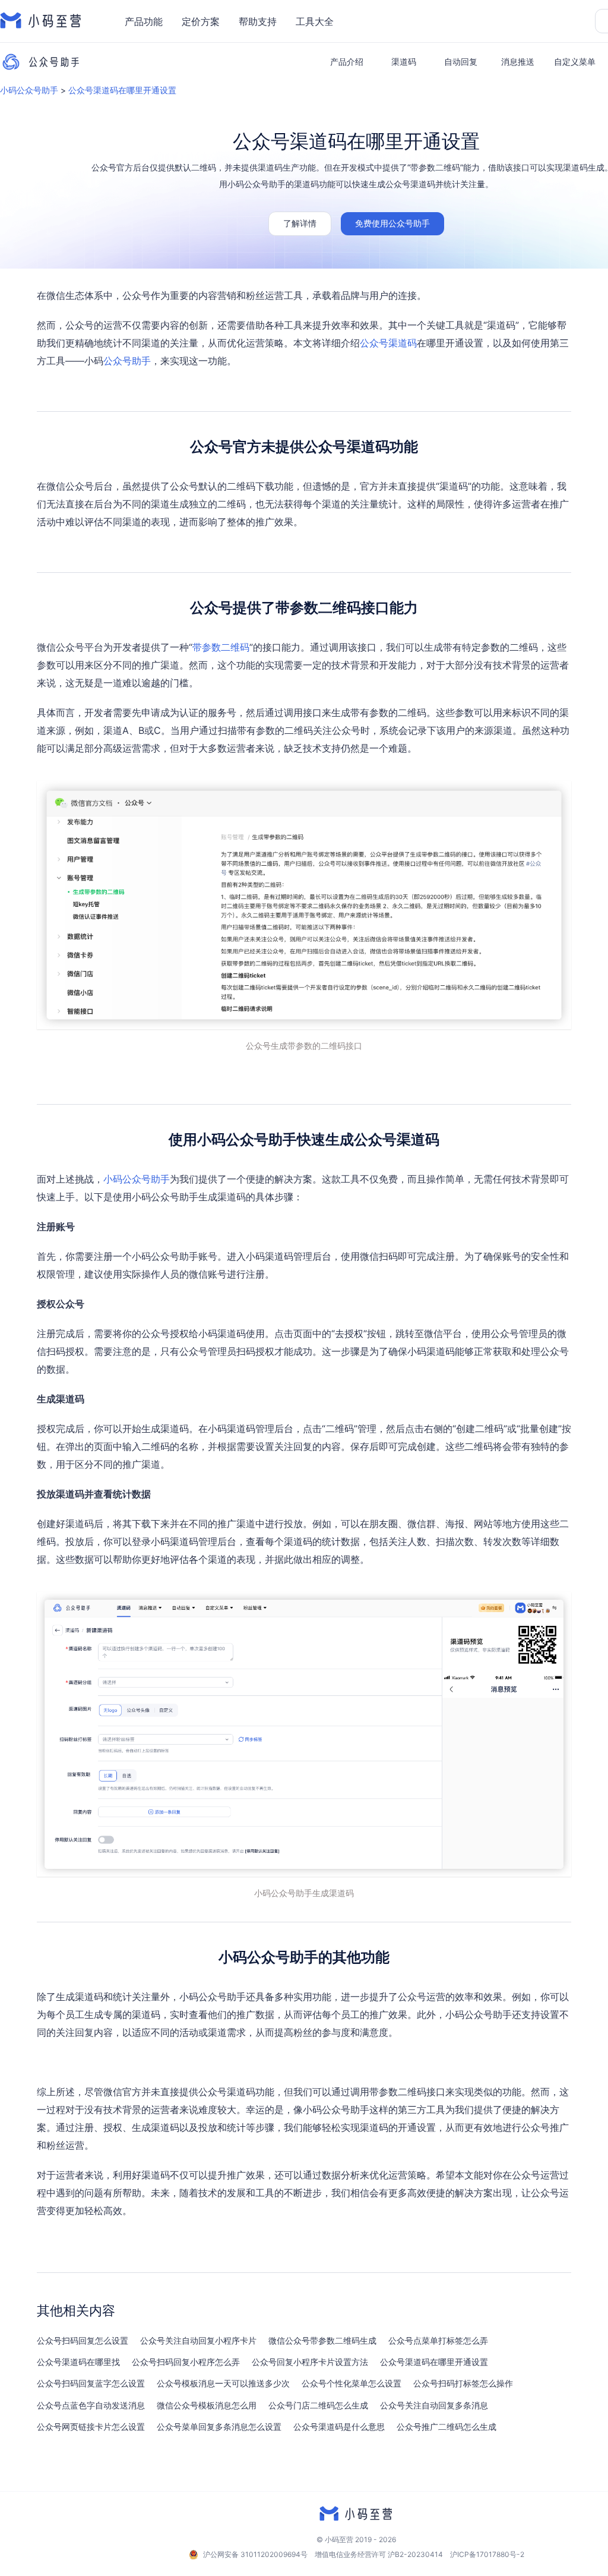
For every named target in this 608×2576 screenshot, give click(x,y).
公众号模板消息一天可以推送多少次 (223, 2383)
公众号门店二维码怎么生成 (318, 2405)
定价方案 (201, 21)
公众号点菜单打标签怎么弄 (438, 2341)
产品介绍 (347, 62)
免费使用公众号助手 (392, 223)
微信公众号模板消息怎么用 (207, 2405)
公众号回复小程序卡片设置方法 (310, 2362)
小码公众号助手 (29, 90)
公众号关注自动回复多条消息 (434, 2405)
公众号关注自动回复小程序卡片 (198, 2341)
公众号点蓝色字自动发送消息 (91, 2405)
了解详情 (300, 223)
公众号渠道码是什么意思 (339, 2427)
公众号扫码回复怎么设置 (83, 2341)
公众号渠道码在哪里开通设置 (122, 90)
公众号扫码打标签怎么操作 (463, 2383)
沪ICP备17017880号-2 (487, 2554)
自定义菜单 (575, 62)
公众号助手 (127, 361)
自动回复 (461, 62)
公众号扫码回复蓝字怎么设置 (91, 2383)
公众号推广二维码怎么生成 (446, 2427)
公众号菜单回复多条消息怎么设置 (219, 2427)
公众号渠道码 (388, 343)
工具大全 (315, 21)
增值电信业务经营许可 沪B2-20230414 (379, 2554)
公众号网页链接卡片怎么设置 (91, 2427)
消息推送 (518, 62)
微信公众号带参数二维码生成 (322, 2341)
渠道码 (404, 62)
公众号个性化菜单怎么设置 (351, 2383)
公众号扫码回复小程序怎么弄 (186, 2362)
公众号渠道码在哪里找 (78, 2362)
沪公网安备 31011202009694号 (255, 2554)
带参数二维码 (221, 647)
